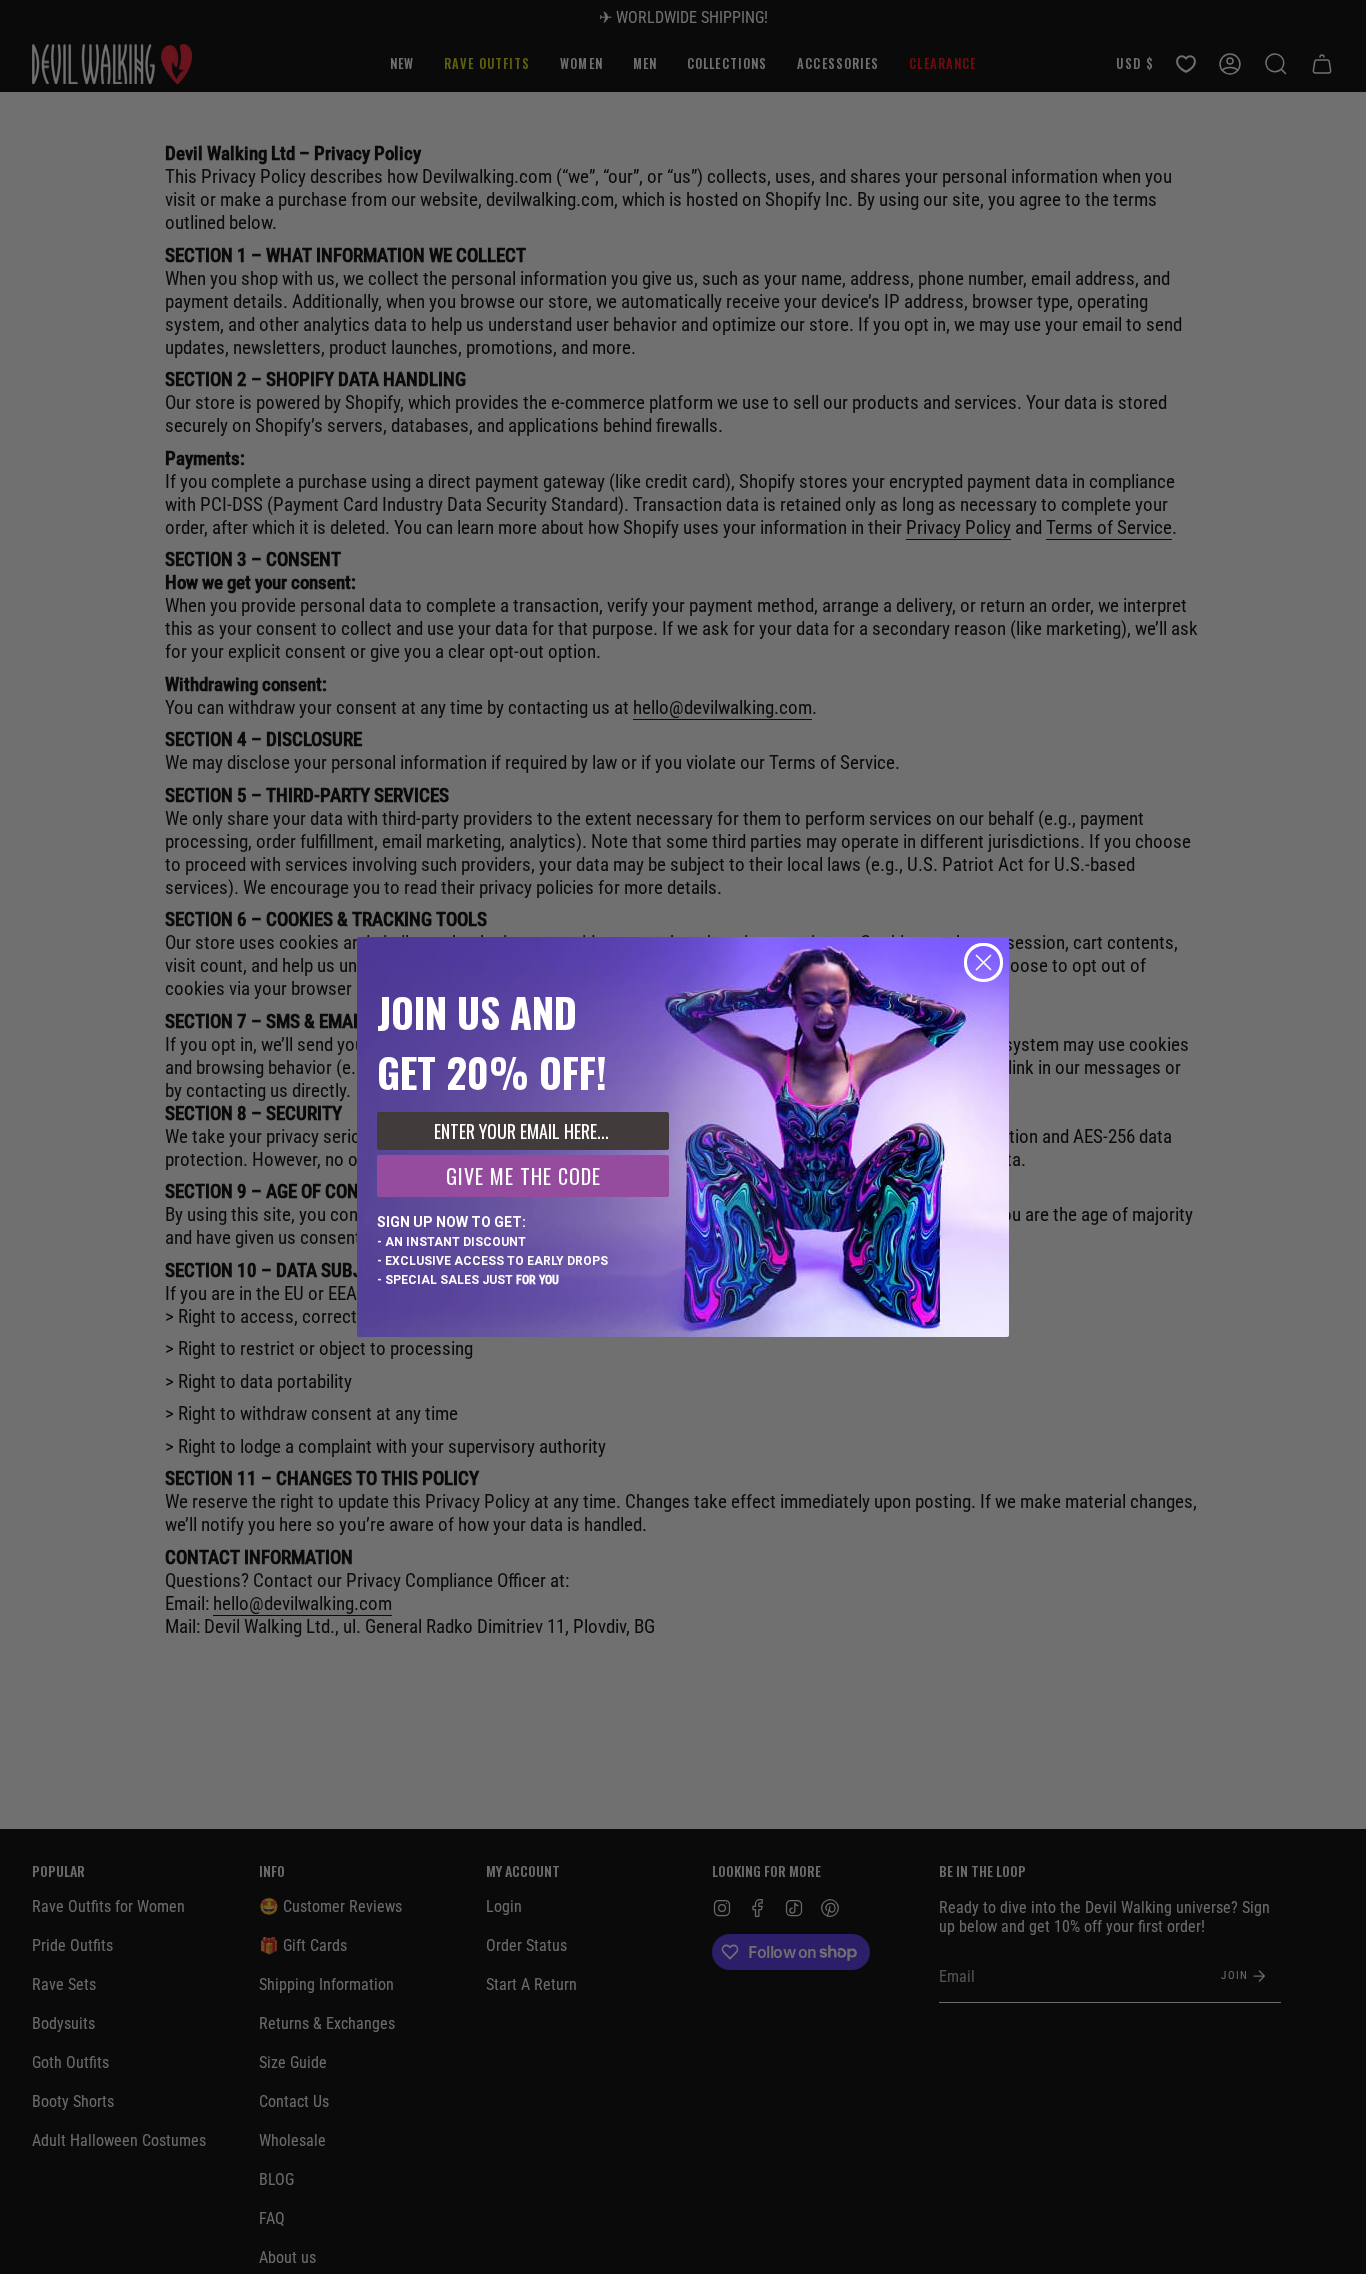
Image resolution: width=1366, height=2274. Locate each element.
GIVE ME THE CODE (523, 1176)
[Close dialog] (983, 962)
